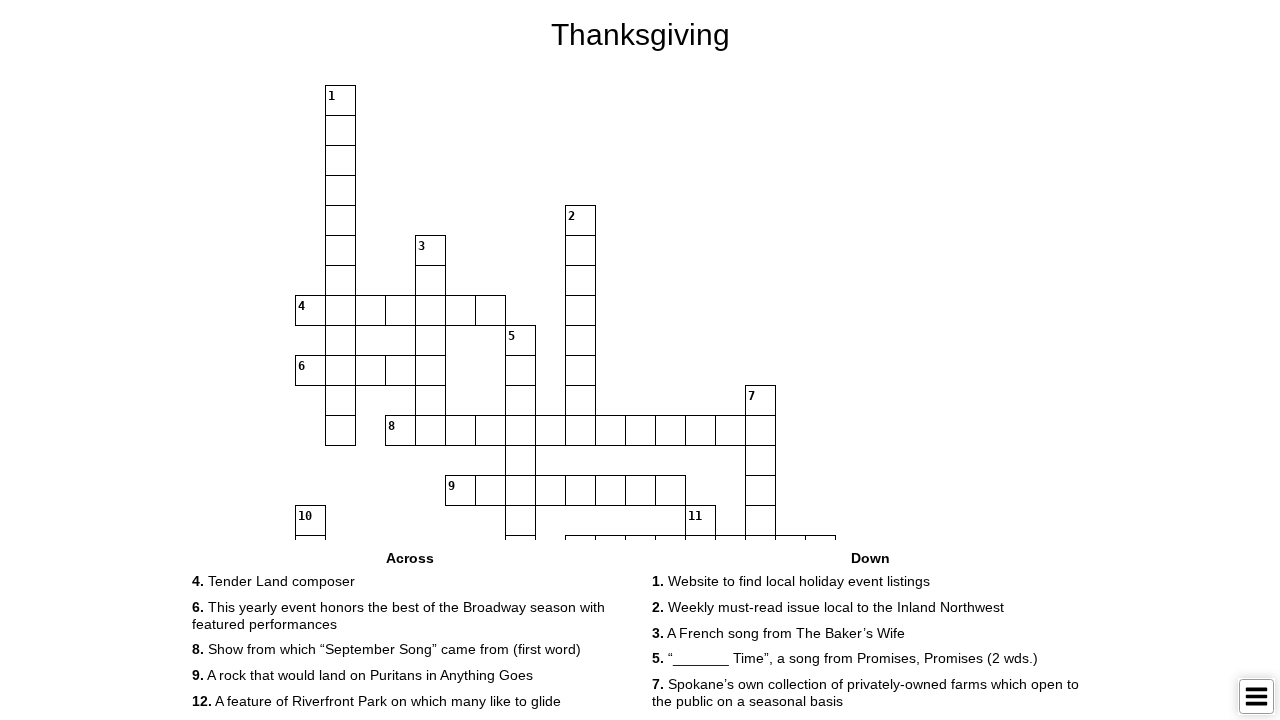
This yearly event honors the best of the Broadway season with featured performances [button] (398, 615)
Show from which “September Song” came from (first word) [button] (386, 649)
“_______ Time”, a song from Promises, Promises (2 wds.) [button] (845, 658)
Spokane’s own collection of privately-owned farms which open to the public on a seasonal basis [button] (865, 692)
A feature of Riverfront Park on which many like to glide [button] (376, 701)
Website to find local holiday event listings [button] (791, 581)
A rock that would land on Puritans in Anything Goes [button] (362, 675)
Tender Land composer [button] (273, 581)
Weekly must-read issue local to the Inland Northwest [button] (828, 607)
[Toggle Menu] (1256, 696)
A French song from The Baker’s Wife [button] (778, 633)
